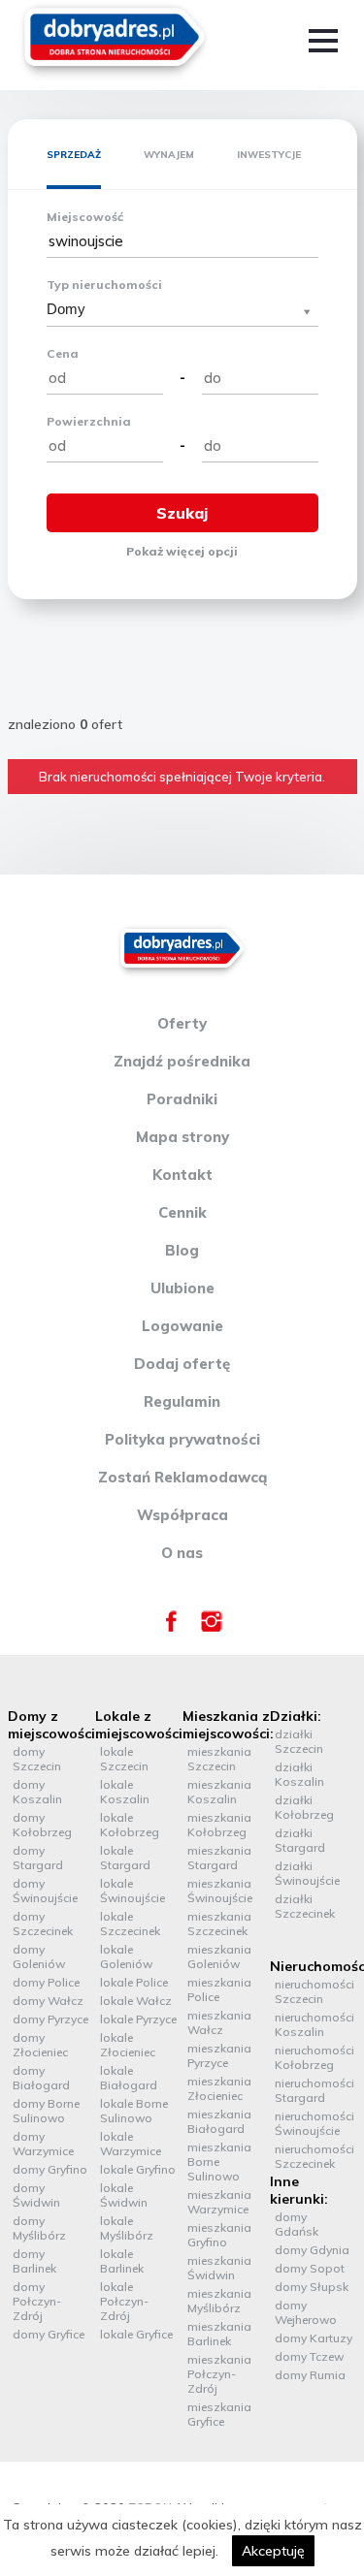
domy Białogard (41, 2078)
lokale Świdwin (124, 2195)
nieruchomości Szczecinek (314, 2156)
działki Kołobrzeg (304, 1807)
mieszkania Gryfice (219, 2414)
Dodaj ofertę (182, 1364)
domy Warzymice (43, 2144)
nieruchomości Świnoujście (314, 2123)
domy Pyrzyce (50, 2019)
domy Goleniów (39, 1956)
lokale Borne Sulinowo (134, 2111)
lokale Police (134, 1982)
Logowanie (182, 1326)
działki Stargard (300, 1840)
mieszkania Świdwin (219, 2268)
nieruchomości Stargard (314, 2090)
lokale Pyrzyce (138, 2019)
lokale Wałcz (136, 2001)
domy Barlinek (34, 2261)
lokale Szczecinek (130, 1924)
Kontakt (182, 1175)
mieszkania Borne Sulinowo (219, 2162)
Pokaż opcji (182, 551)
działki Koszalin (299, 1774)
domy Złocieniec (40, 2045)
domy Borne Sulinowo (46, 2111)
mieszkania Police (219, 1989)
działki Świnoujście (307, 1873)
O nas (182, 1553)
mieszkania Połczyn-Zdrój (219, 2374)
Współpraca (182, 1515)
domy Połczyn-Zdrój (37, 2301)
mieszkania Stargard (219, 1858)
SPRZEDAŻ (74, 155)
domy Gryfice (49, 2334)
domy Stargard (38, 1858)
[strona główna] (115, 41)
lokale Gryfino (138, 2169)
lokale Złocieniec (128, 2045)
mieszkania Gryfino (219, 2235)
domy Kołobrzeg (42, 1825)
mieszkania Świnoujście (220, 1891)
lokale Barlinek (122, 2261)
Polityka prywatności (182, 1439)
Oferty (182, 1023)
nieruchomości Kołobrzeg (314, 2057)
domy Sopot (310, 2268)
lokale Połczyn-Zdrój (124, 2301)
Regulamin (182, 1401)
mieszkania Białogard (219, 2121)
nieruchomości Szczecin (314, 1991)
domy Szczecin (37, 1759)
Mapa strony (182, 1137)
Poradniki (182, 1099)
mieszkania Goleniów (219, 1956)
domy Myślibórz (39, 2228)
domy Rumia (310, 2375)
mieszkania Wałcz (219, 2022)
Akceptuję (273, 2551)
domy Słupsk (312, 2287)
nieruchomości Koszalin (314, 2024)
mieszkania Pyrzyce (219, 2055)
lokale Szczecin (124, 1759)
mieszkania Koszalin (219, 1792)
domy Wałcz (48, 2001)
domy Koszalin (37, 1792)
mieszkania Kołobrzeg (219, 1825)
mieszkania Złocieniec (219, 2088)
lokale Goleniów (126, 1956)
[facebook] (171, 1627)
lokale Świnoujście (132, 1891)
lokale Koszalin (125, 1792)
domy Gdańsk (297, 2224)
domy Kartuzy (314, 2338)
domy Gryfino (50, 2169)
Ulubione (182, 1288)
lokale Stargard (125, 1858)
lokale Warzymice (131, 2144)
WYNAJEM (169, 155)
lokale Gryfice (136, 2334)
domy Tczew (309, 2356)
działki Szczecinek (305, 1906)
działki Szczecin (299, 1741)
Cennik (182, 1212)
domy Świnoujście (45, 1891)
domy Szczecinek (43, 1924)
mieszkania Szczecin (219, 1759)
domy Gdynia (312, 2250)
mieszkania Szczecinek (219, 1924)
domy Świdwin (36, 2195)
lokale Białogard (129, 2078)
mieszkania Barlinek (219, 2334)
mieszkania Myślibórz (219, 2301)
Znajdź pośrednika (182, 1061)
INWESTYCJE (269, 155)
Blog (182, 1250)
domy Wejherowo (306, 2312)
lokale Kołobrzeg (130, 1825)
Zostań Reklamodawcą (182, 1477)
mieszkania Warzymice (219, 2202)
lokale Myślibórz (127, 2228)
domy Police (46, 1982)
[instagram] (212, 1627)
